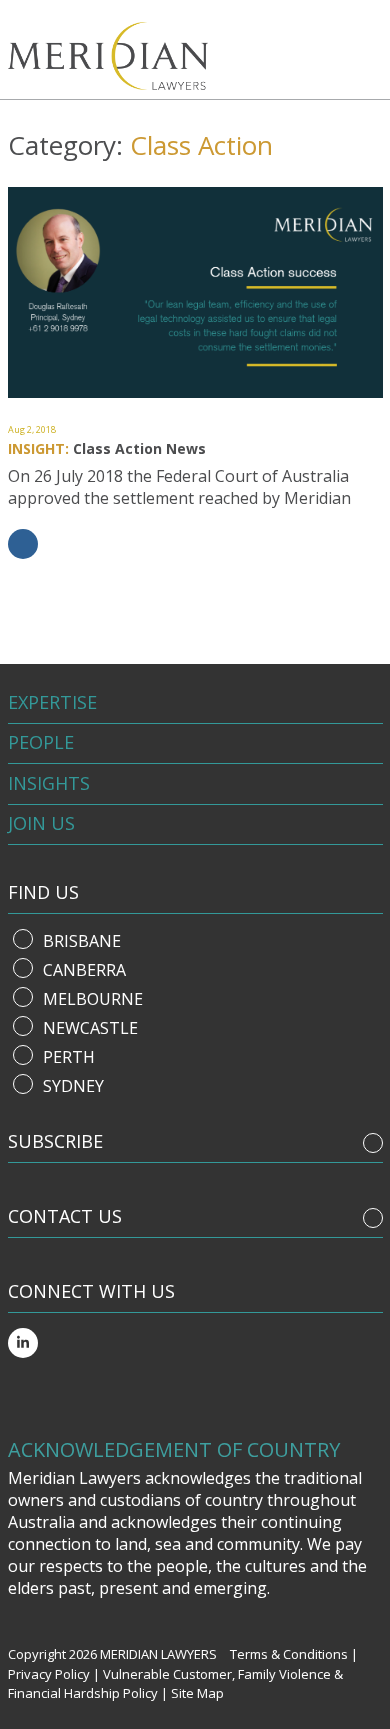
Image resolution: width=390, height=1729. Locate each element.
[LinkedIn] (23, 1343)
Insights (49, 783)
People (41, 742)
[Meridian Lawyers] (114, 56)
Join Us (41, 823)
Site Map (197, 1693)
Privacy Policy (49, 1674)
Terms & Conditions (289, 1654)
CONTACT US (65, 1216)
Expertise (52, 702)
